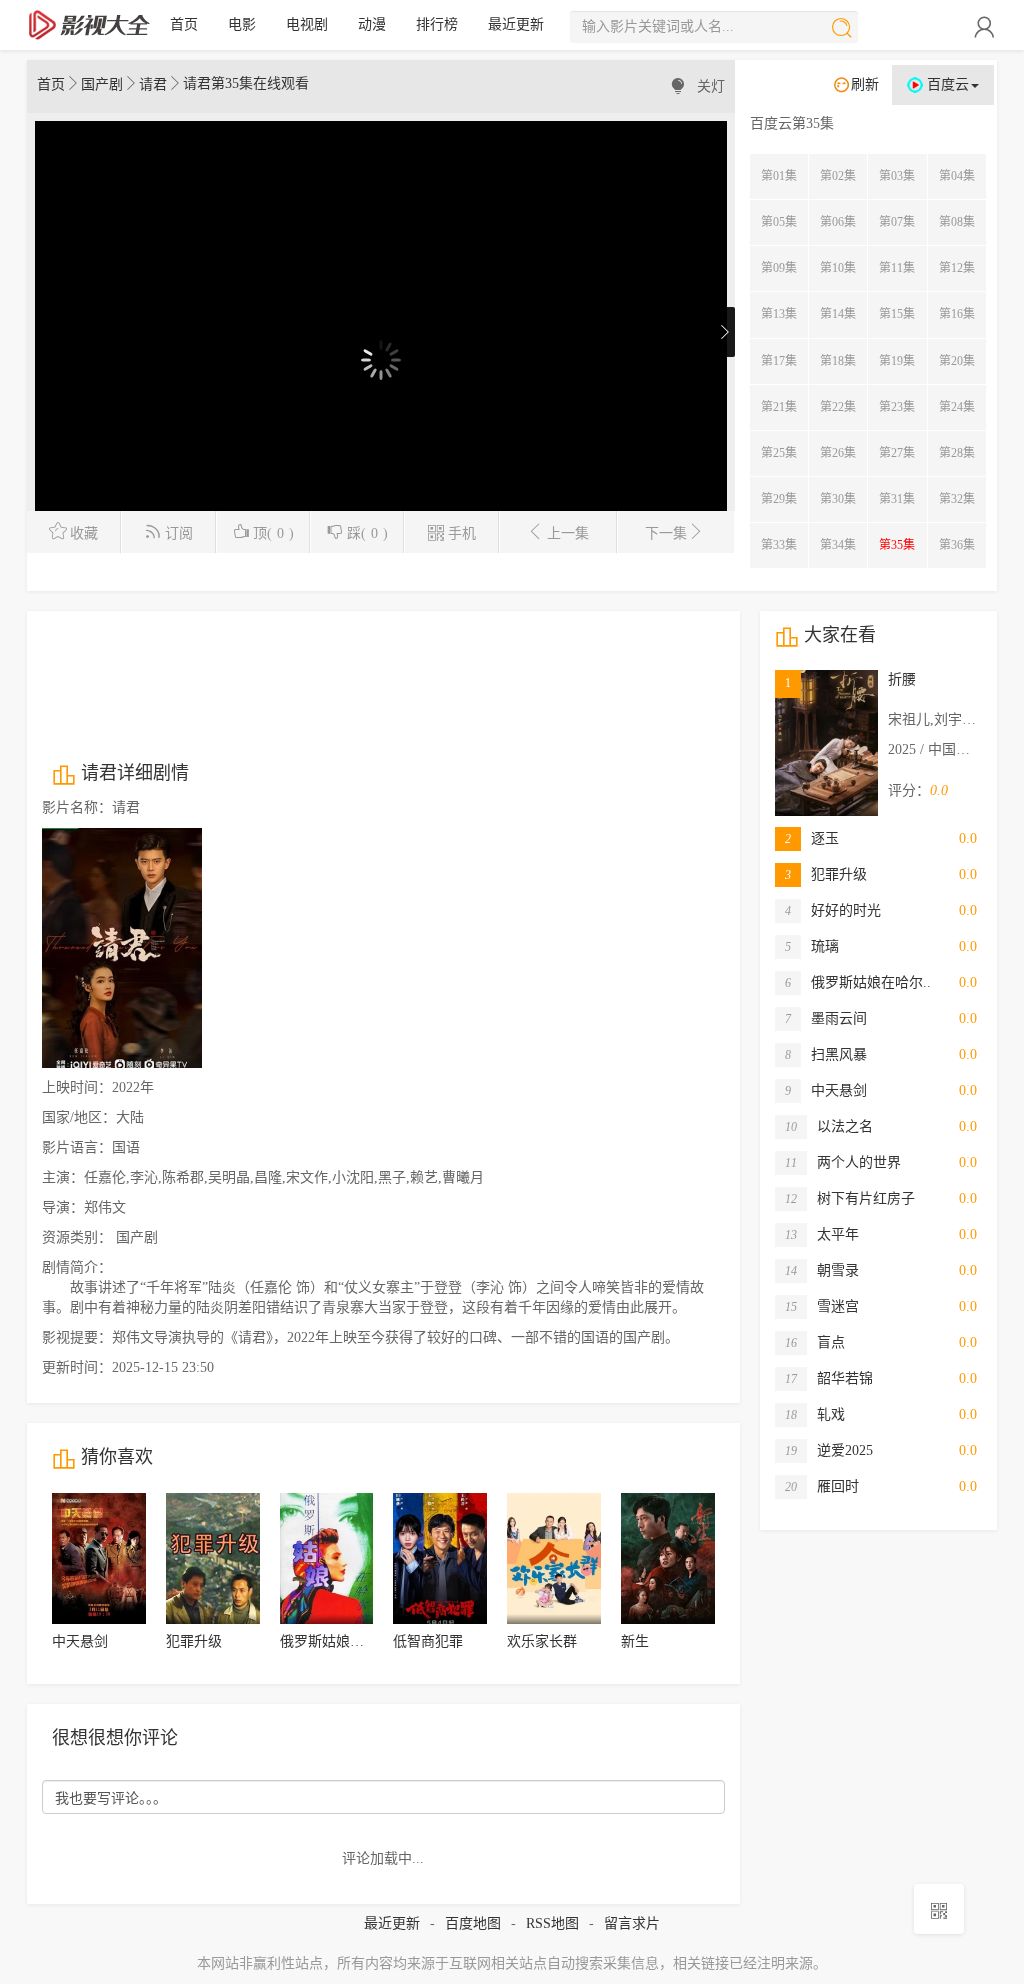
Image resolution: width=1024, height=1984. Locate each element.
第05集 (779, 222)
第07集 (897, 222)
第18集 (838, 361)
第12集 (957, 268)
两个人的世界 (843, 1162)
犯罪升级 (194, 1641)
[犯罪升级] (213, 1558)
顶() (273, 533)
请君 (153, 84)
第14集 (838, 314)
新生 (635, 1641)
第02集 (838, 176)
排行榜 (437, 24)
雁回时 (822, 1486)
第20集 (957, 361)
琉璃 (812, 946)
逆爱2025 (829, 1450)
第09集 (779, 268)
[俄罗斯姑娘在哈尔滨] (327, 1558)
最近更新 (516, 24)
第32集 (957, 499)
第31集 (897, 499)
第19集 (897, 361)
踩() (367, 533)
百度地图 (473, 1923)
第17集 (779, 361)
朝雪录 (822, 1270)
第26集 (838, 453)
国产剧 (102, 84)
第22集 (838, 407)
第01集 (779, 176)
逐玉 (812, 838)
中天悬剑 (80, 1641)
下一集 (666, 533)
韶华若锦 (829, 1378)
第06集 (838, 222)
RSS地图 (552, 1923)
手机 (462, 533)
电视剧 (307, 24)
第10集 (838, 268)
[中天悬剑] (99, 1558)
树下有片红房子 (850, 1198)
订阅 (179, 533)
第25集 (779, 453)
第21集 (779, 407)
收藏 (84, 533)
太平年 (822, 1234)
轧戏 (815, 1414)
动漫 (372, 24)
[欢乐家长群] (554, 1558)
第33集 (779, 545)
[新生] (668, 1558)
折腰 (902, 679)
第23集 (897, 407)
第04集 (957, 176)
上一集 (568, 533)
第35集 (897, 545)
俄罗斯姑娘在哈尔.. (858, 982)
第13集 (779, 314)
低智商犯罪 (428, 1641)
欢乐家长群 (542, 1641)
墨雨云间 (826, 1018)
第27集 (897, 453)
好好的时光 (833, 910)
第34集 (838, 545)
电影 (242, 24)
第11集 (897, 268)
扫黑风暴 (826, 1054)
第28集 (957, 453)
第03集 (897, 176)
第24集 (957, 407)
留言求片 (632, 1923)
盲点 (815, 1342)
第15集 (897, 314)
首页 (184, 24)
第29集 (779, 499)
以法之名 (829, 1126)
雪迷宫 (822, 1306)
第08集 (957, 222)
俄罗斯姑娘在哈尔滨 (343, 1641)
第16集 (957, 314)
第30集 (838, 499)
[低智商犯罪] (440, 1558)
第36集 (957, 545)
